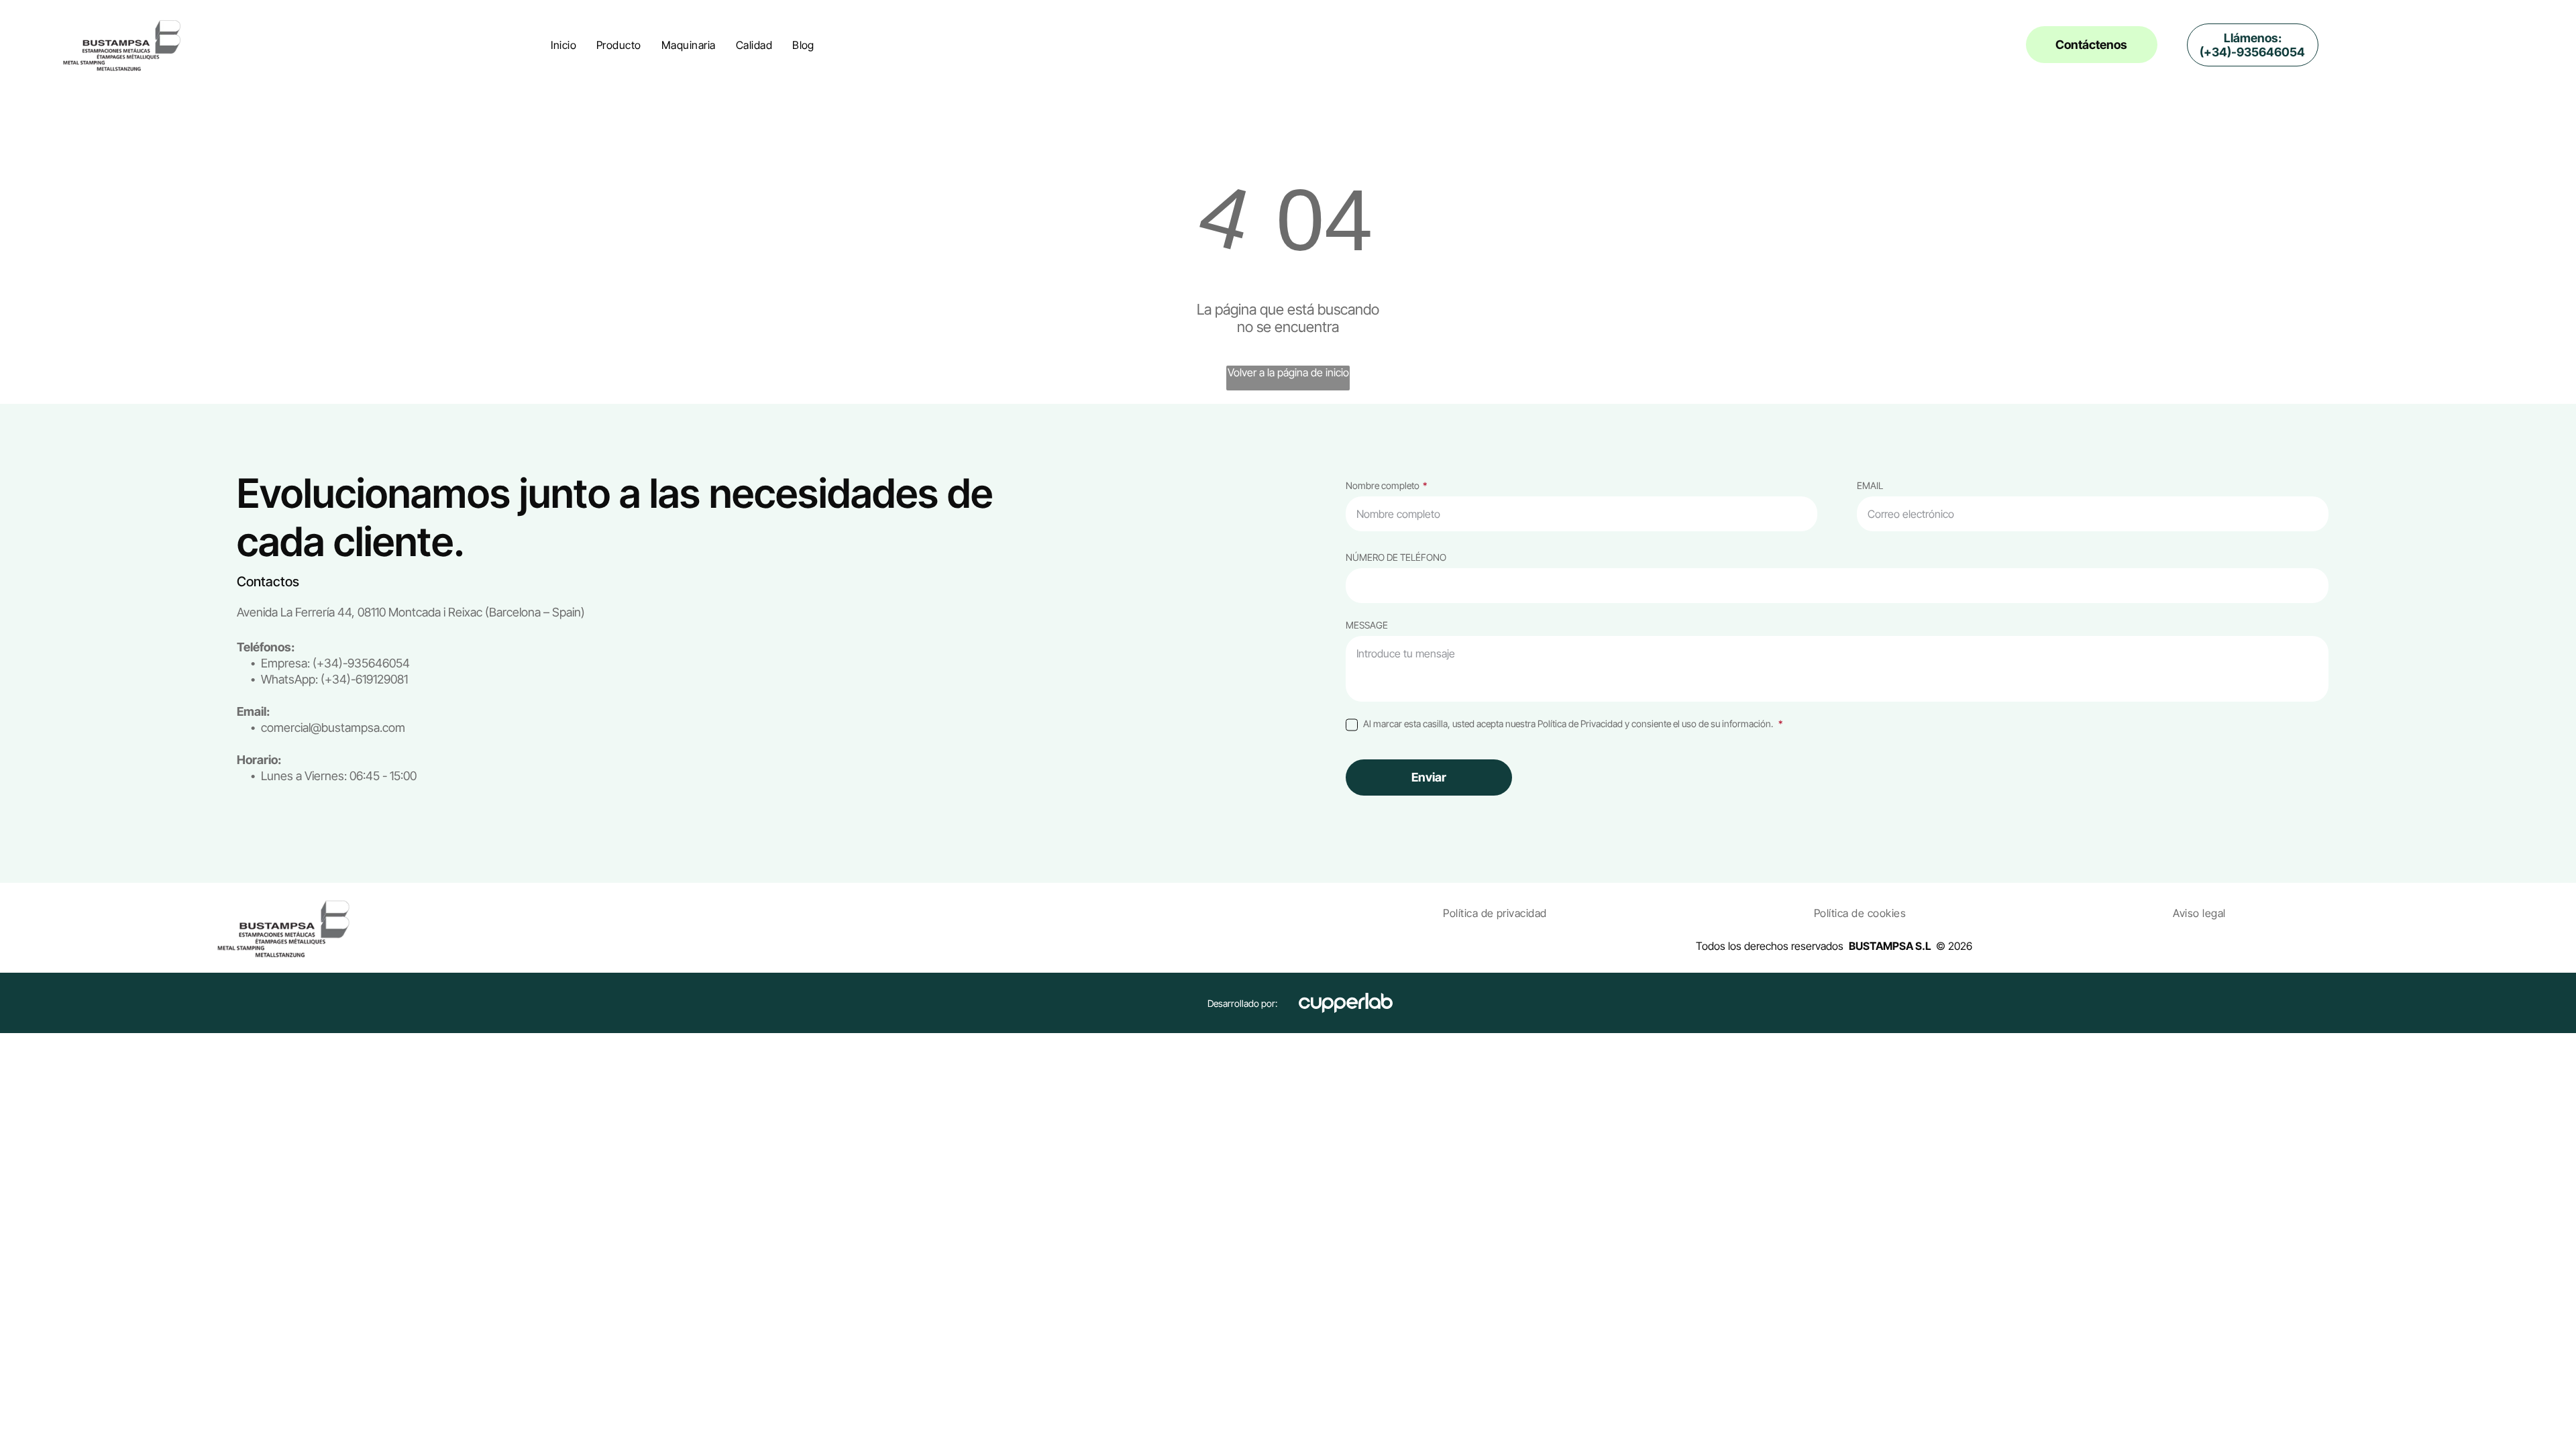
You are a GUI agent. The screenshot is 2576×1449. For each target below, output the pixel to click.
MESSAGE (1367, 625)
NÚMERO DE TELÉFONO (1396, 557)
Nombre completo (1383, 485)
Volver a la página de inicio (1288, 372)
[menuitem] (563, 45)
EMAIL (1870, 485)
